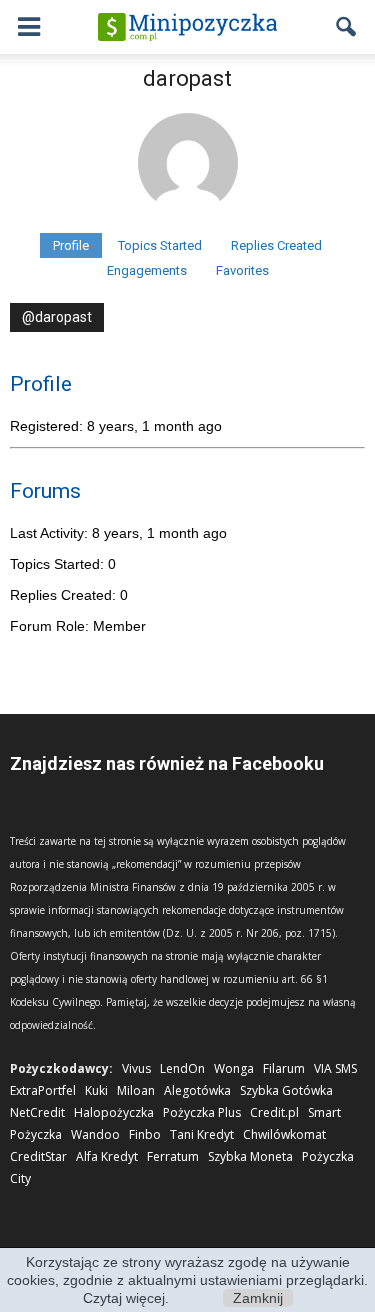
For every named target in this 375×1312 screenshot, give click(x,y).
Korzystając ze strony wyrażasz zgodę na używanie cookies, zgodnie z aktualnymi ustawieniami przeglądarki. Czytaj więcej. (187, 1280)
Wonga (234, 1068)
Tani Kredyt (202, 1134)
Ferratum (173, 1156)
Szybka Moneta (250, 1156)
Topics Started (160, 245)
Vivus (136, 1068)
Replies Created (276, 245)
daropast (187, 78)
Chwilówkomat (284, 1134)
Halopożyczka (114, 1112)
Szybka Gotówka (286, 1090)
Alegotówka (197, 1090)
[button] (347, 27)
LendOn (182, 1068)
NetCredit (37, 1112)
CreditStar (38, 1156)
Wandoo (95, 1134)
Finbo (145, 1134)
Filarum (284, 1068)
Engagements (147, 270)
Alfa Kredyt (107, 1156)
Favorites (242, 270)
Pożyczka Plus (202, 1112)
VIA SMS (335, 1068)
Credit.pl (274, 1112)
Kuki (96, 1090)
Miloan (136, 1090)
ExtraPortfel (43, 1090)
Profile (71, 245)
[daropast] (188, 224)
